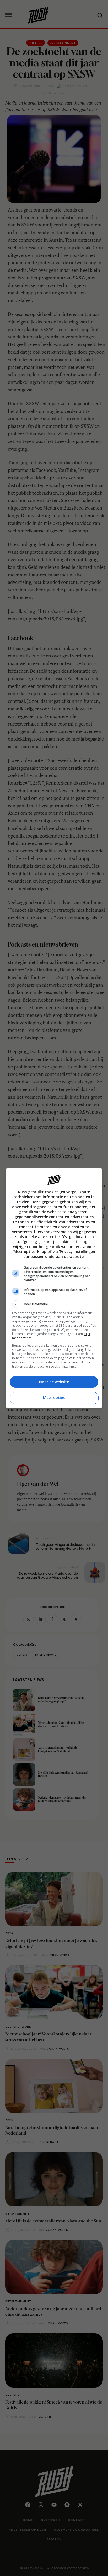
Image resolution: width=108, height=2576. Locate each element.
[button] (54, 1304)
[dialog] (54, 1288)
